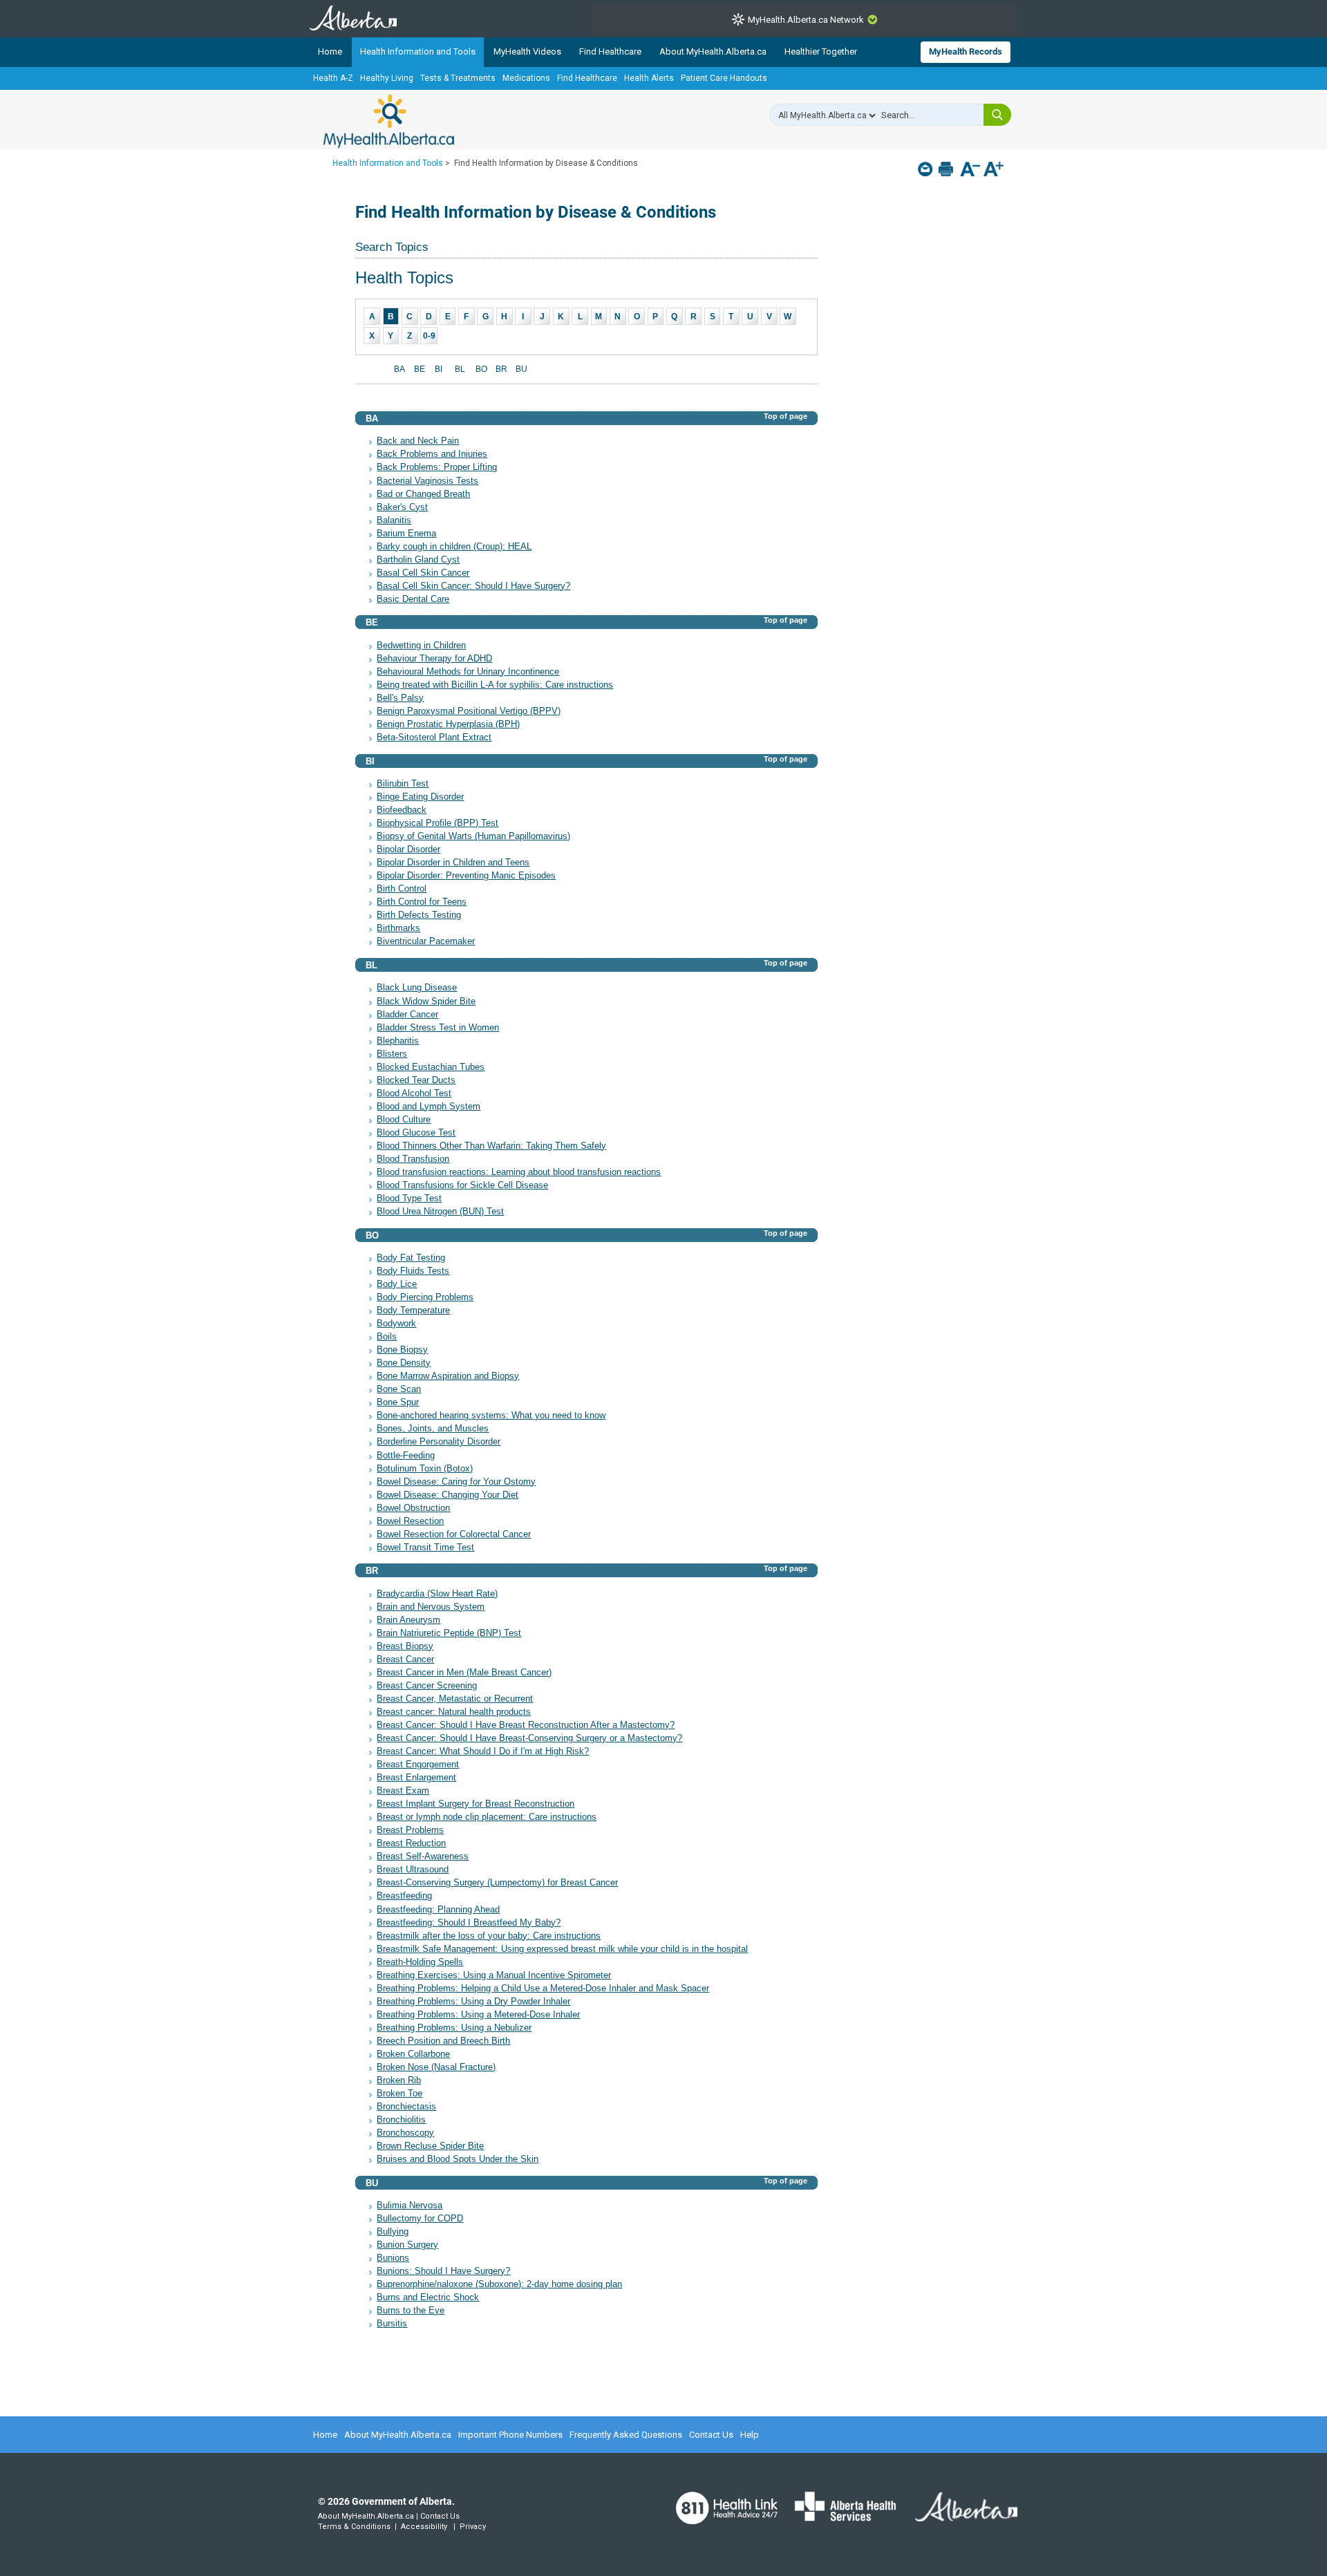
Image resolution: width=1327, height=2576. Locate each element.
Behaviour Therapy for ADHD (434, 659)
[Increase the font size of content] (994, 170)
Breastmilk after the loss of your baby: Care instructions (489, 1936)
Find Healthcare (610, 51)
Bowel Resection (410, 1521)
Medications (526, 78)
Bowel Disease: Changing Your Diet (448, 1495)
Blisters (392, 1054)
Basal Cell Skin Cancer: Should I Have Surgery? (473, 586)
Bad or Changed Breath (423, 494)
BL (460, 369)
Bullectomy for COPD (420, 2219)
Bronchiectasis (406, 2107)
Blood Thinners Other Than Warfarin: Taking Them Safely (491, 1146)
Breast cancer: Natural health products (454, 1712)
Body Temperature (413, 1310)
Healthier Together (821, 51)
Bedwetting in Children (421, 646)
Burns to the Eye (411, 2311)
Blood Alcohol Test (414, 1093)
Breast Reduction (411, 1843)
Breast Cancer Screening (427, 1686)
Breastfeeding (404, 1896)
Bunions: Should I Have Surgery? (443, 2271)
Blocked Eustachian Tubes (431, 1067)
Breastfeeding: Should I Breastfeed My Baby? (469, 1923)
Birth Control (402, 889)
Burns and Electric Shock (428, 2297)
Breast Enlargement (416, 1778)
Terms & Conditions (354, 2527)
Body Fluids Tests (413, 1271)
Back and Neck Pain (418, 441)
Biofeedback (402, 810)
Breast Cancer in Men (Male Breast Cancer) (464, 1673)
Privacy (473, 2527)
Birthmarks (398, 928)
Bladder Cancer (407, 1015)
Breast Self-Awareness (423, 1856)
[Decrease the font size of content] (970, 170)
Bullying (393, 2232)
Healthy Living (387, 78)
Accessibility (424, 2527)
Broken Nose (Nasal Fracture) (436, 2067)
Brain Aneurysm (408, 1620)
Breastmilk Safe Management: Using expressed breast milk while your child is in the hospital (562, 1949)
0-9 (429, 336)
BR (501, 369)
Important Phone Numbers (510, 2435)
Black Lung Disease (417, 988)
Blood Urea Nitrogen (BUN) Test (440, 1212)
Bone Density (404, 1363)
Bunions (393, 2258)
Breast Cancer (405, 1660)
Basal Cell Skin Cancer (423, 573)
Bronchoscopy (405, 2133)
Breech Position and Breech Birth (443, 2041)
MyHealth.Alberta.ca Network (806, 20)
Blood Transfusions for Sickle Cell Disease (462, 1185)
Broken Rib (399, 2080)
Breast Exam (403, 1791)
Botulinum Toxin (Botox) (425, 1469)
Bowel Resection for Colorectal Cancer (454, 1534)
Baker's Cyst (402, 507)
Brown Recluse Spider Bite (430, 2146)
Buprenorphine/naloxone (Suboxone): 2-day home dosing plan (499, 2284)
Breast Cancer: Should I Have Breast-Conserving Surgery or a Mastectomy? (529, 1738)
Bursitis (392, 2324)
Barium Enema (406, 534)
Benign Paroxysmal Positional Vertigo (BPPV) (469, 711)
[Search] (997, 115)
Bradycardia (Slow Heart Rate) (437, 1594)
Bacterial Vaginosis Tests (427, 481)
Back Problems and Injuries (432, 454)
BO (481, 369)
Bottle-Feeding (406, 1456)
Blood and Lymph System (429, 1107)
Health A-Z (333, 78)
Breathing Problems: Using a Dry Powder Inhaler (473, 2002)
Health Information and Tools (418, 51)
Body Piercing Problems (425, 1297)
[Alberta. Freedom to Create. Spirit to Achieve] (958, 2515)
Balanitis (394, 520)
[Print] (947, 169)
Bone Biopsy (402, 1350)
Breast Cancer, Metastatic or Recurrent (455, 1699)
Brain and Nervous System (431, 1607)
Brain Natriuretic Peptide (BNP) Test (449, 1633)
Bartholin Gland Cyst (418, 560)
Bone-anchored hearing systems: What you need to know (491, 1416)
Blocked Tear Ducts (416, 1080)
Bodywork (396, 1324)
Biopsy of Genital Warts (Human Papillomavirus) (473, 836)
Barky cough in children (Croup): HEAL (454, 547)
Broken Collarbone (413, 2054)
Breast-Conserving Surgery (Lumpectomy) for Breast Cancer (497, 1883)
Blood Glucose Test (416, 1133)
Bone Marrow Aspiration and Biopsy (448, 1376)
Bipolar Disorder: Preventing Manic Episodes (466, 876)
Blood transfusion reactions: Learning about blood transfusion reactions (519, 1172)
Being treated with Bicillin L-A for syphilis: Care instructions (495, 685)
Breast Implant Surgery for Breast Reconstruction (476, 1804)
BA (399, 369)
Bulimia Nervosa (410, 2206)
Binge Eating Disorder (420, 797)
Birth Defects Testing (419, 915)
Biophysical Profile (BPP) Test (437, 823)
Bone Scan (399, 1389)
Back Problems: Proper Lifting (437, 467)
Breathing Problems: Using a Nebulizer (454, 2028)
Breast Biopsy (405, 1646)
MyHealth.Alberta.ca (389, 121)
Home (330, 51)
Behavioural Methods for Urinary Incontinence (468, 672)
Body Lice (397, 1284)
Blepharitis (398, 1041)
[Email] (926, 169)
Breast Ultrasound (413, 1870)
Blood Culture (404, 1120)
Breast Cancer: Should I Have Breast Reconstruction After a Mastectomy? (526, 1725)
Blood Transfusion (413, 1159)
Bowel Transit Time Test (425, 1548)
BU (521, 369)
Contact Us (711, 2435)
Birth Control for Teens (422, 902)
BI (439, 369)
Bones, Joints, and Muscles (433, 1429)
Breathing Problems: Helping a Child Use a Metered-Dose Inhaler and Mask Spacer (543, 1989)
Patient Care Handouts (724, 78)
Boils (387, 1337)
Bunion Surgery (407, 2245)
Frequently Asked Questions (626, 2435)
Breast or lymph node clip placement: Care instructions (487, 1817)
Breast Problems (410, 1830)
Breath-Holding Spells (420, 1962)
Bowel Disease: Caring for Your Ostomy (456, 1482)
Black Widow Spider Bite (426, 1002)
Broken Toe (399, 2094)
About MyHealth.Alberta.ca (713, 51)
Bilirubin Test (403, 784)
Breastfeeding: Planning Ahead (438, 1910)
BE (420, 369)
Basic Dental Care (413, 599)
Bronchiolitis (401, 2120)
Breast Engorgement (418, 1765)
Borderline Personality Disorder (439, 1442)
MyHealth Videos (527, 51)
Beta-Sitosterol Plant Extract (434, 737)
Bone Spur (398, 1402)
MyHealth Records (966, 51)
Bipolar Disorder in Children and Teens (453, 863)
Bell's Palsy (400, 698)
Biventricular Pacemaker (426, 941)
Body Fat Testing (411, 1258)
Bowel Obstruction (413, 1508)
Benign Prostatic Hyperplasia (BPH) (448, 724)
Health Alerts (649, 78)
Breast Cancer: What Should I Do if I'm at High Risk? (483, 1751)
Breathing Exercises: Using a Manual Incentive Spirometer (494, 1975)
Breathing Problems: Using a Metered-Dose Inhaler (478, 2015)
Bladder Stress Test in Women (438, 1028)
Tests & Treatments (458, 78)
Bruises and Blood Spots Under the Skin (458, 2159)
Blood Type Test (409, 1198)
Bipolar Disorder (408, 849)
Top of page (785, 416)
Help (750, 2435)
